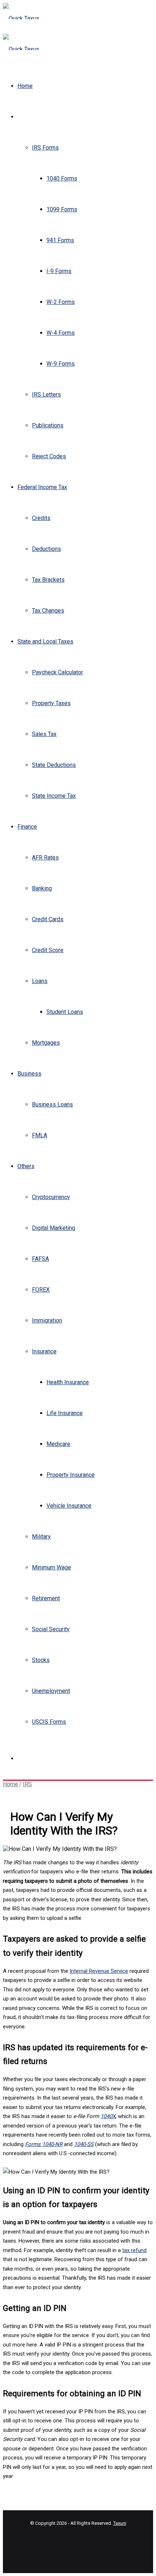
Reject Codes (49, 456)
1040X (108, 2116)
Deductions (46, 549)
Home (25, 86)
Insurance (44, 1351)
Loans (40, 981)
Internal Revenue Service (99, 1971)
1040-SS (84, 2144)
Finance (27, 827)
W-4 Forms (61, 333)
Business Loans (52, 1104)
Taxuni (120, 2523)
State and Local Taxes (45, 641)
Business (29, 1074)
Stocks (41, 1660)
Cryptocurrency (51, 1197)
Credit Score (48, 950)
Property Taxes (51, 703)
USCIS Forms (49, 1722)
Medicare (58, 1444)
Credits (41, 518)
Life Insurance (65, 1413)
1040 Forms (62, 178)
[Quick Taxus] (21, 18)
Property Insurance (71, 1475)
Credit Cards (48, 919)
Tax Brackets (48, 580)
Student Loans (65, 1012)
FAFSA (40, 1259)
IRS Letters (46, 395)
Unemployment (51, 1691)
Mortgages (46, 1043)
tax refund (134, 2250)
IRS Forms (45, 148)
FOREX (41, 1290)
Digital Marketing (54, 1228)
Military (41, 1537)
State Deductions (54, 765)
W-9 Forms (61, 364)
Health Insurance (68, 1382)
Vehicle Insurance (69, 1506)
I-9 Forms (59, 271)
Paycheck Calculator (58, 672)
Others (26, 1166)
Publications (48, 425)
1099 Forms (62, 209)
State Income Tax (54, 796)
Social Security (51, 1629)
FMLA (40, 1135)
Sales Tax (44, 734)
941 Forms (60, 240)
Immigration (47, 1320)
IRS (22, 117)
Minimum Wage (52, 1567)
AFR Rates (45, 858)
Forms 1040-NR (44, 2144)
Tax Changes (48, 611)
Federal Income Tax (42, 487)
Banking (42, 888)
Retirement (46, 1598)
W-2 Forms (61, 302)
